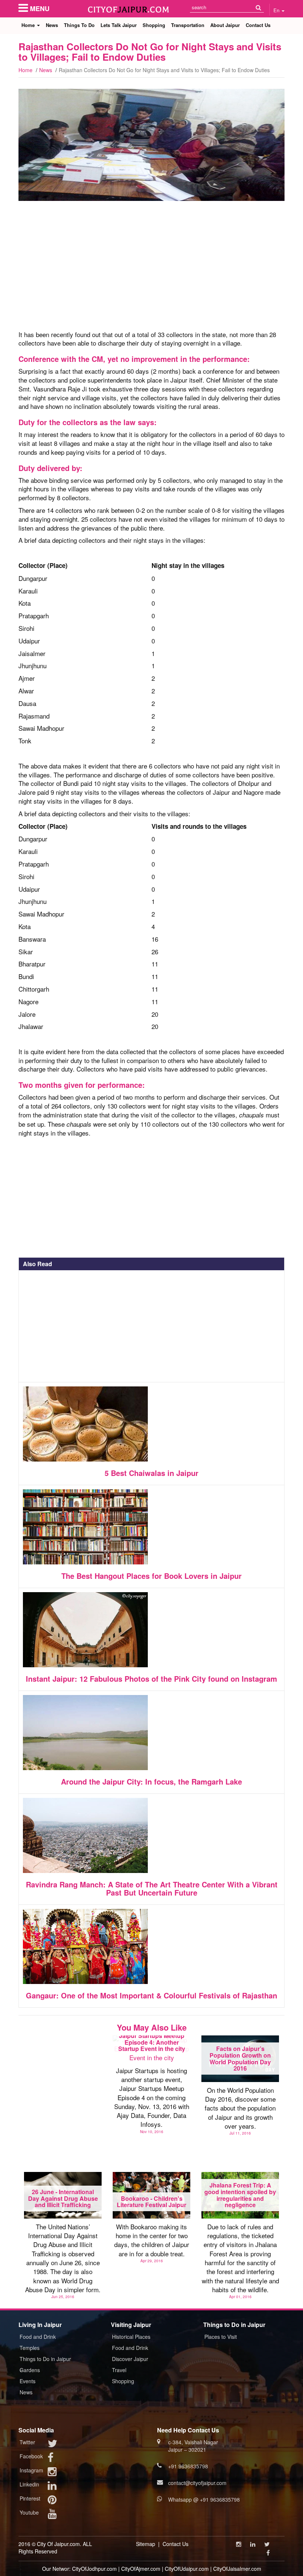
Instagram (31, 2470)
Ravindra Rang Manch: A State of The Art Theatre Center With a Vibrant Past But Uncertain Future (152, 1888)
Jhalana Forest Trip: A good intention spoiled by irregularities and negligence (240, 2195)
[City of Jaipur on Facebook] (51, 2459)
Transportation (188, 25)
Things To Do (79, 25)
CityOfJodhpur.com (94, 2569)
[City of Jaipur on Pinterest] (52, 2501)
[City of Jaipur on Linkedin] (52, 2487)
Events (28, 2381)
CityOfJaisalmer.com (237, 2569)
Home (29, 25)
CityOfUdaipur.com (187, 2569)
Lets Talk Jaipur (119, 25)
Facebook (31, 2456)
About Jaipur (225, 25)
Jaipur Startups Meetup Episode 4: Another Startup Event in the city (152, 2042)
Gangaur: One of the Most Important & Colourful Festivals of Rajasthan (151, 1995)
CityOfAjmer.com (141, 2569)
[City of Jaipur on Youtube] (52, 2515)
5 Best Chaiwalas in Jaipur (151, 1473)
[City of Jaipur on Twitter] (52, 2445)
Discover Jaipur (130, 2359)
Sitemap (146, 2544)
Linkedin (29, 2484)
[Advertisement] (151, 269)
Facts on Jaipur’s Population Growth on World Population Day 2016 (240, 2058)
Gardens (30, 2370)
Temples (30, 2348)
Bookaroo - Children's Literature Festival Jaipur (151, 2202)
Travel (119, 2370)
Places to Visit (221, 2337)
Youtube (29, 2512)
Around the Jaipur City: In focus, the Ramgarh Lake (151, 1781)
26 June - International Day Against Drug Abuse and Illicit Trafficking (63, 2198)
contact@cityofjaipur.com (197, 2483)
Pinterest (30, 2498)
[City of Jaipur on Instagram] (52, 2473)
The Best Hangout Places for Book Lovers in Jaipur (151, 1576)
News (52, 25)
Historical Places (131, 2337)
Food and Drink (38, 2337)
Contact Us (258, 25)
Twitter (27, 2442)
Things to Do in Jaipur (45, 2359)
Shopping (154, 25)
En (277, 10)
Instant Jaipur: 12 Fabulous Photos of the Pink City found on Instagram (151, 1679)
